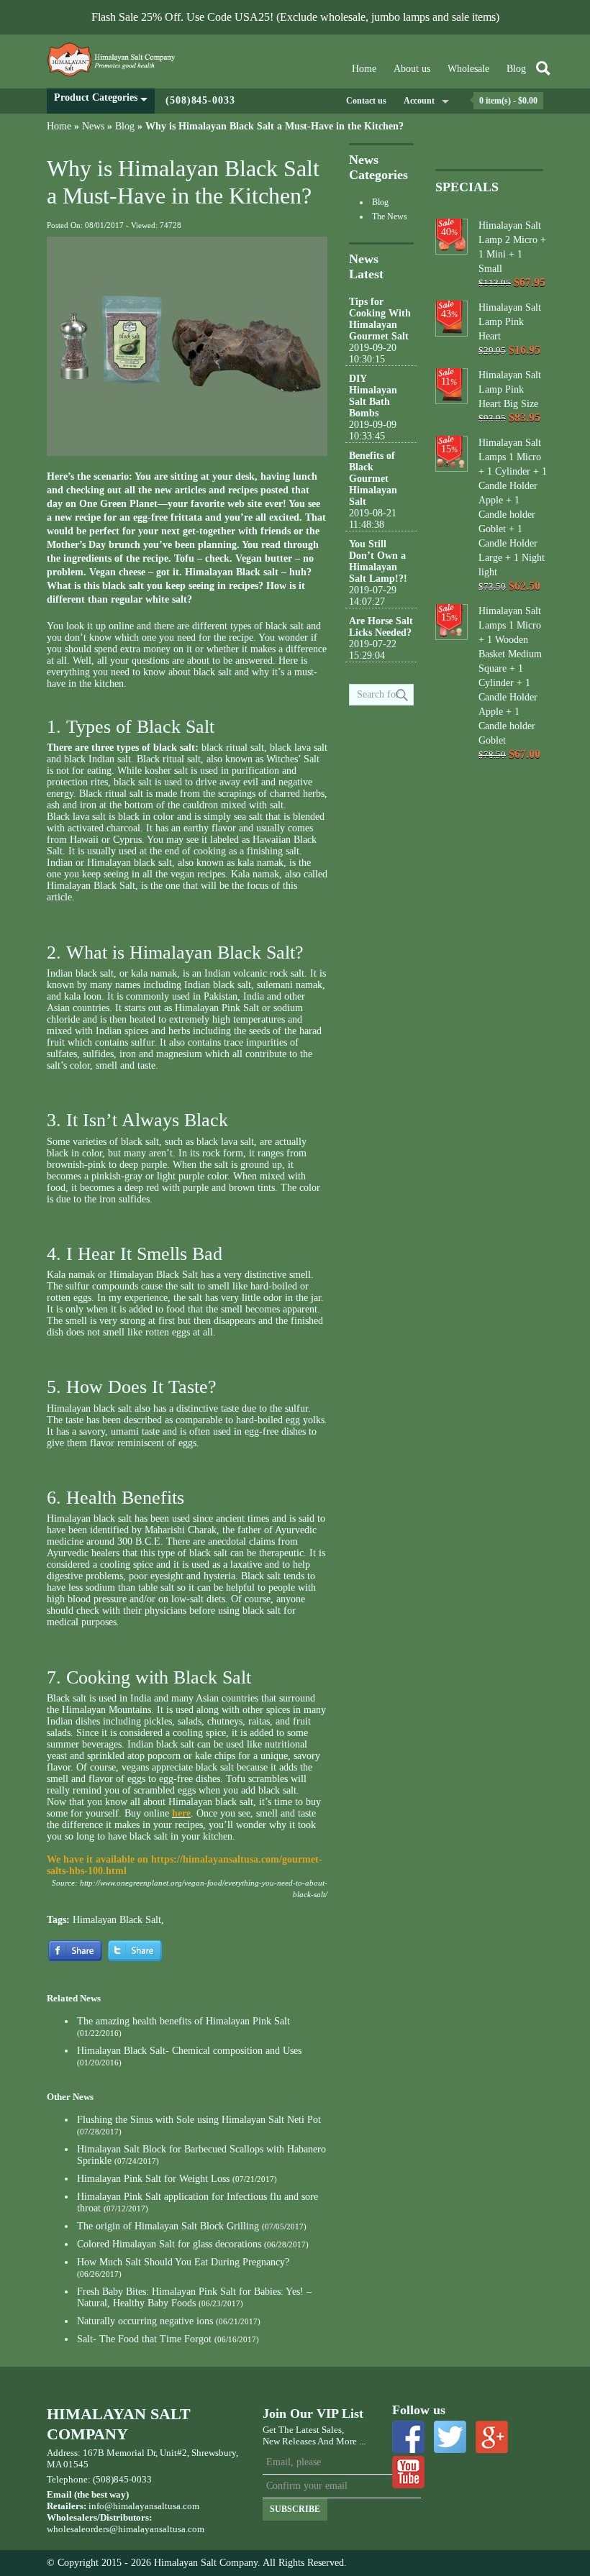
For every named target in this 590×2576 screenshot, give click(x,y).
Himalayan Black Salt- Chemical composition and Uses (189, 2051)
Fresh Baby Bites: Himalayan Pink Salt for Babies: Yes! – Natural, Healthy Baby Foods (194, 2297)
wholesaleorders (78, 2529)
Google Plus (492, 2437)
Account (419, 101)
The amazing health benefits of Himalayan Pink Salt (183, 2021)
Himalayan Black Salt (117, 1920)
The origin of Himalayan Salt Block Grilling (168, 2226)
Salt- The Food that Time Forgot (144, 2339)
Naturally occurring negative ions (145, 2321)
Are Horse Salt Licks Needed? (381, 627)
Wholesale (468, 69)
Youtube (408, 2472)
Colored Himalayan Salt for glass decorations (169, 2244)
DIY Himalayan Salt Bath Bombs (373, 396)
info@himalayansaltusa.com (144, 2506)
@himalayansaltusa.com (157, 2529)
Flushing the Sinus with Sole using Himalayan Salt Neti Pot (199, 2120)
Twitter (450, 2437)
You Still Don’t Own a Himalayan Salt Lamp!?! (378, 561)
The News (390, 216)
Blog (516, 69)
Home (364, 69)
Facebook (408, 2437)
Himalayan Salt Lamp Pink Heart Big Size (510, 389)
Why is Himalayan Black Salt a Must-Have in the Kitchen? (274, 126)
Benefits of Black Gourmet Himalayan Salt (373, 479)
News (93, 126)
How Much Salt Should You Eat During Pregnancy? (183, 2262)
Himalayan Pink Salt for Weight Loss (153, 2179)
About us (412, 69)
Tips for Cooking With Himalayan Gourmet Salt (380, 319)
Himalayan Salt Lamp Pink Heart (510, 322)
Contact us (366, 101)
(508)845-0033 (200, 100)
